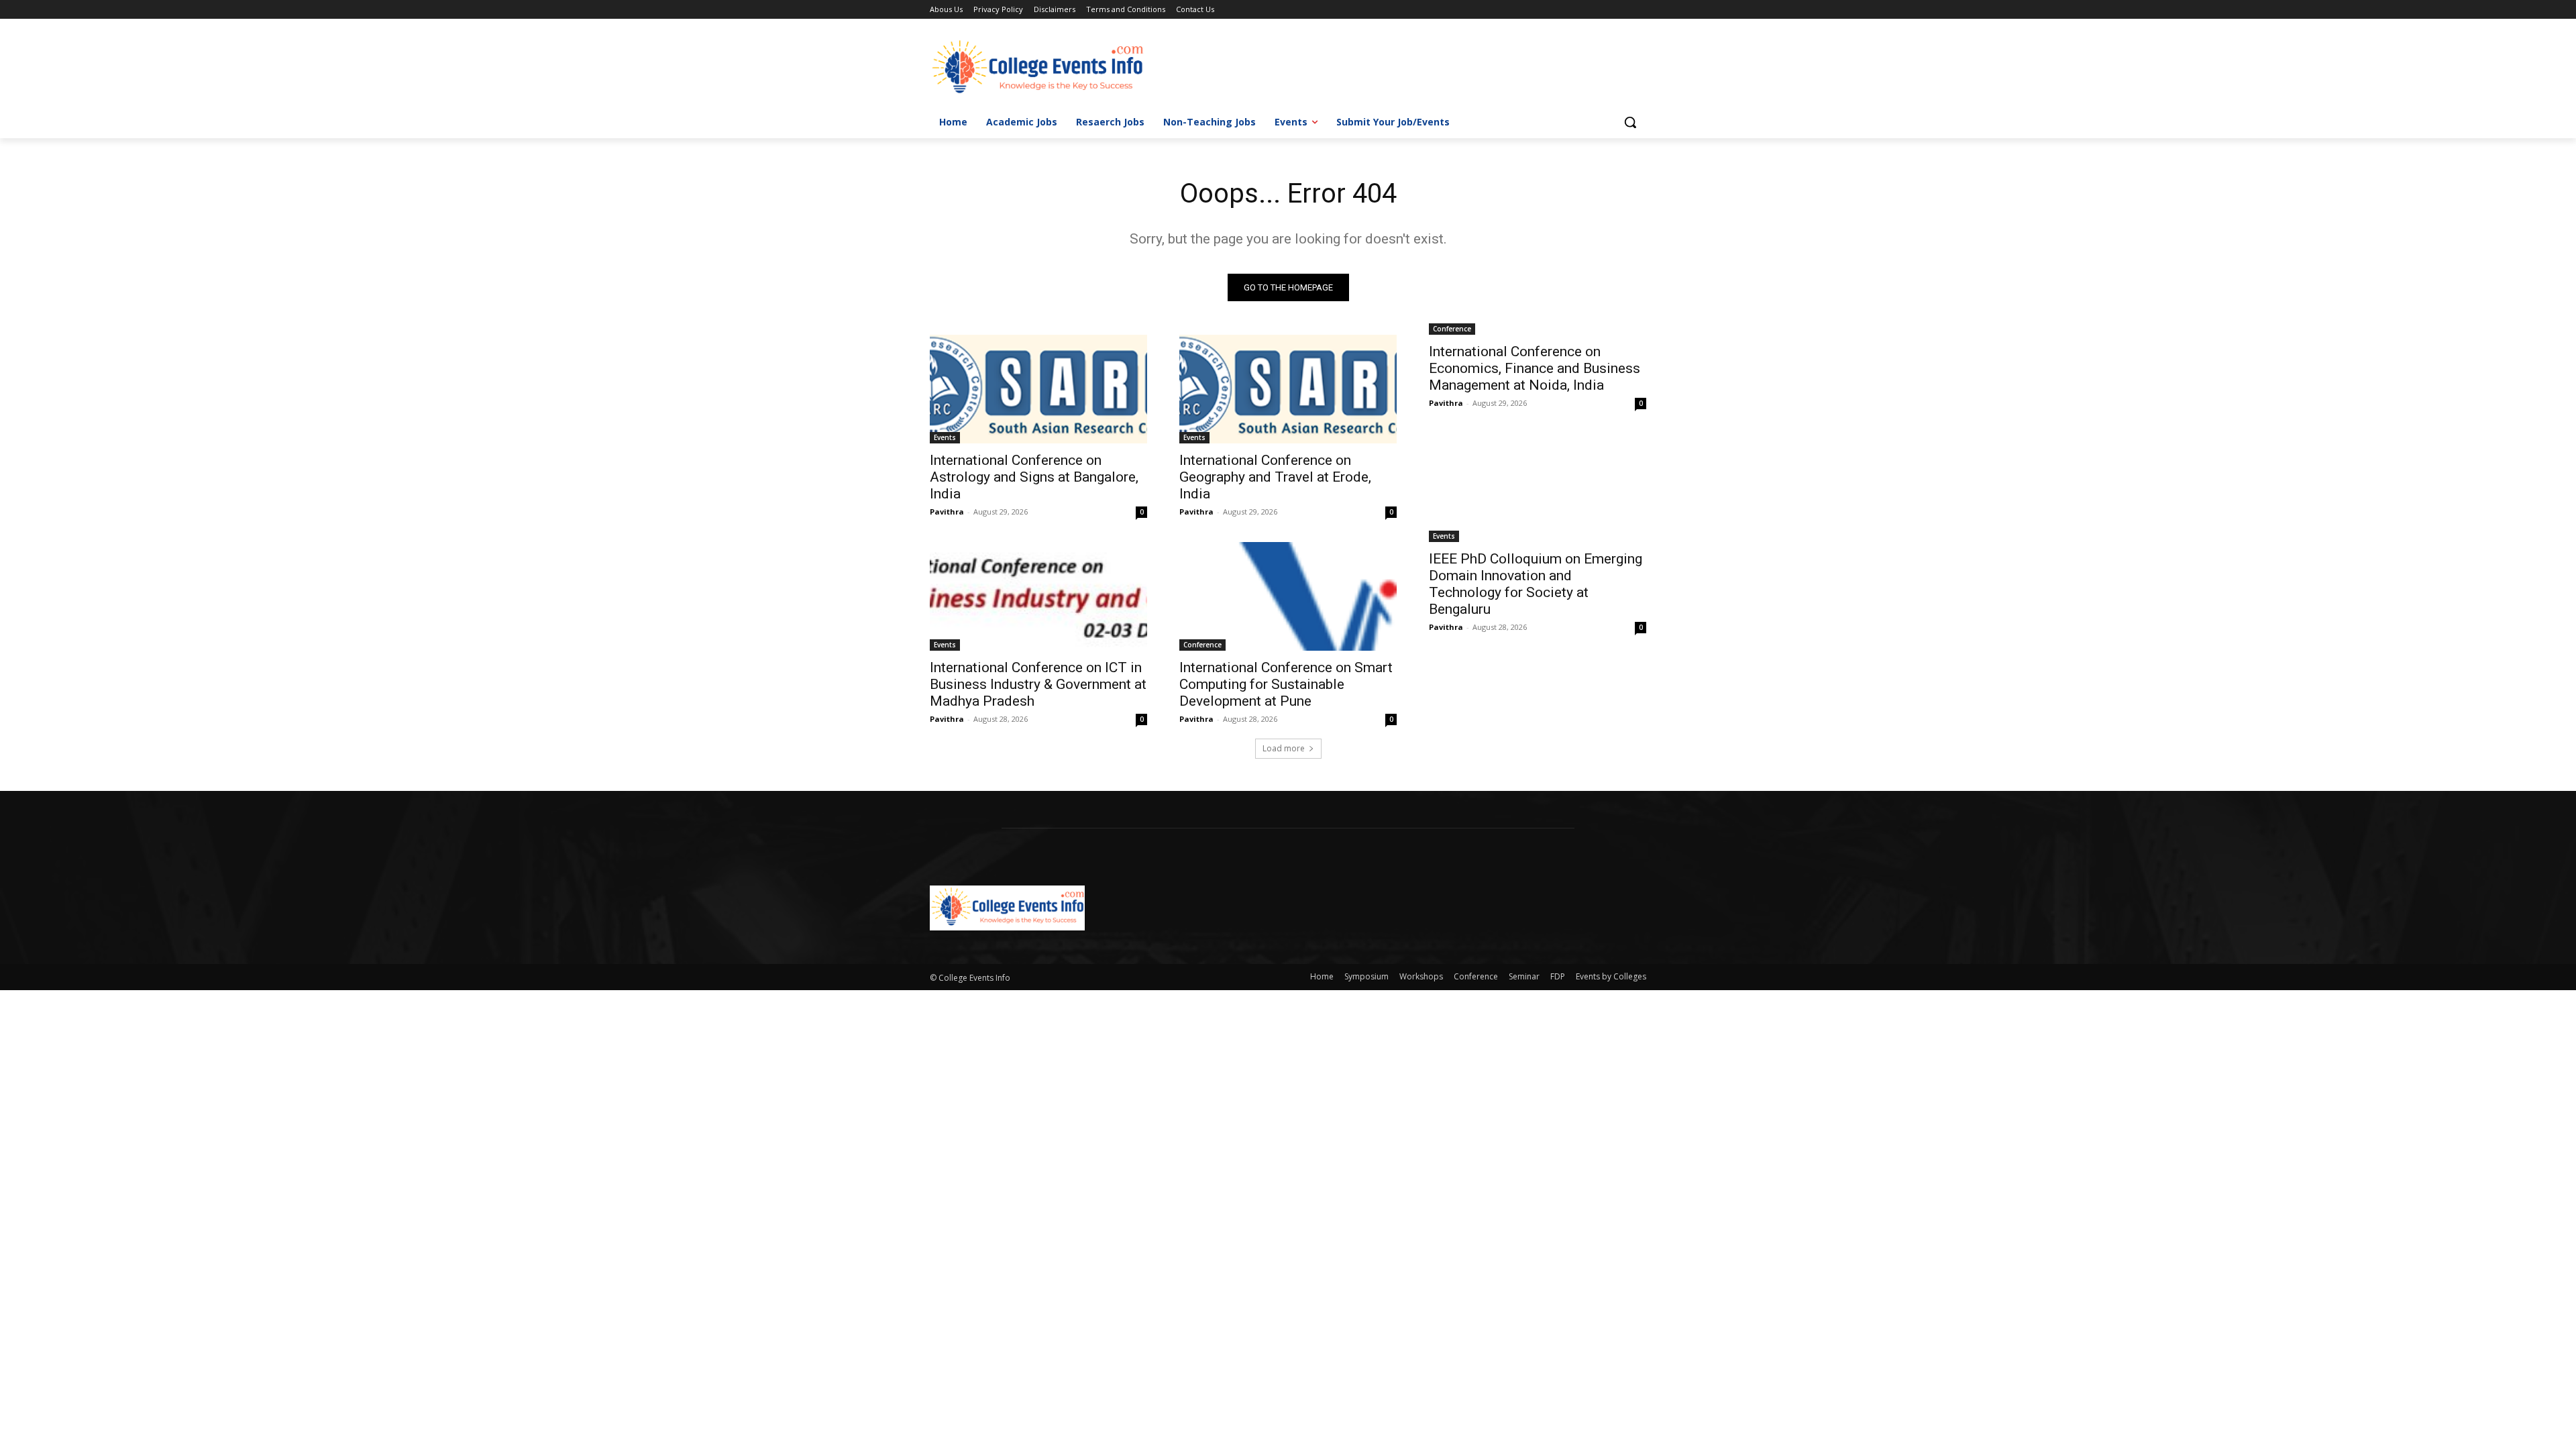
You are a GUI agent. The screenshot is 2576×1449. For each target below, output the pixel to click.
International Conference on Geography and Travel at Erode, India (1275, 477)
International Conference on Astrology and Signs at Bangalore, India (1034, 477)
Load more (1284, 748)
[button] (1630, 122)
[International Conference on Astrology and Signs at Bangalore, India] (1038, 389)
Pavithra (947, 512)
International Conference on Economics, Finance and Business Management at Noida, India (1535, 368)
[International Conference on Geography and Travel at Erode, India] (1288, 389)
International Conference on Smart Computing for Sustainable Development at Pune (1286, 684)
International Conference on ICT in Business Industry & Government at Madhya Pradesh (1038, 684)
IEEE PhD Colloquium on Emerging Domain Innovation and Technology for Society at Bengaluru (1536, 584)
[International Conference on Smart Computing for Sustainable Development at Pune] (1288, 596)
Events (945, 437)
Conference (1452, 329)
